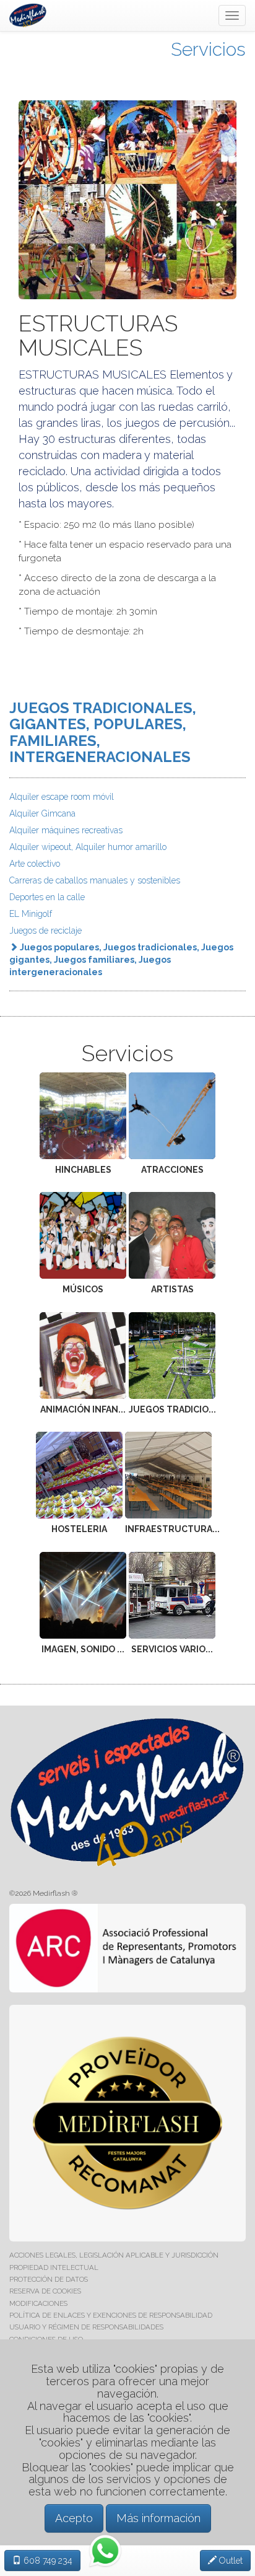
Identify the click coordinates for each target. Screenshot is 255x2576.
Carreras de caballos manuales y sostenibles (95, 880)
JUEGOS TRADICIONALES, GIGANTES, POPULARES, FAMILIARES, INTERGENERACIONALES (103, 732)
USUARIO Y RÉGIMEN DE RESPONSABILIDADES (86, 2327)
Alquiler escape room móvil (62, 797)
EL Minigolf (31, 914)
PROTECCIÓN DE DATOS (49, 2279)
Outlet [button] (230, 2561)
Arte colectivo (35, 864)
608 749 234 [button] (47, 2561)
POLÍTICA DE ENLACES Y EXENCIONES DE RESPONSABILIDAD (111, 2315)
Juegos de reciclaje (45, 931)
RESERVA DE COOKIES (45, 2291)
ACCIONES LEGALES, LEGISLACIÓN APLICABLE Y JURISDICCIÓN (114, 2255)
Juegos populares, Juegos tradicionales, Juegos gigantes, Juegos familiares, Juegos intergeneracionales (121, 960)
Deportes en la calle (47, 897)
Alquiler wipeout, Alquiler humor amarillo (88, 847)
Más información (158, 2518)
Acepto (74, 2518)
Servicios (208, 49)
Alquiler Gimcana (42, 813)
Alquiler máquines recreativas (66, 830)
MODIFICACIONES (38, 2303)
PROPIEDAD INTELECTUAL (54, 2267)
